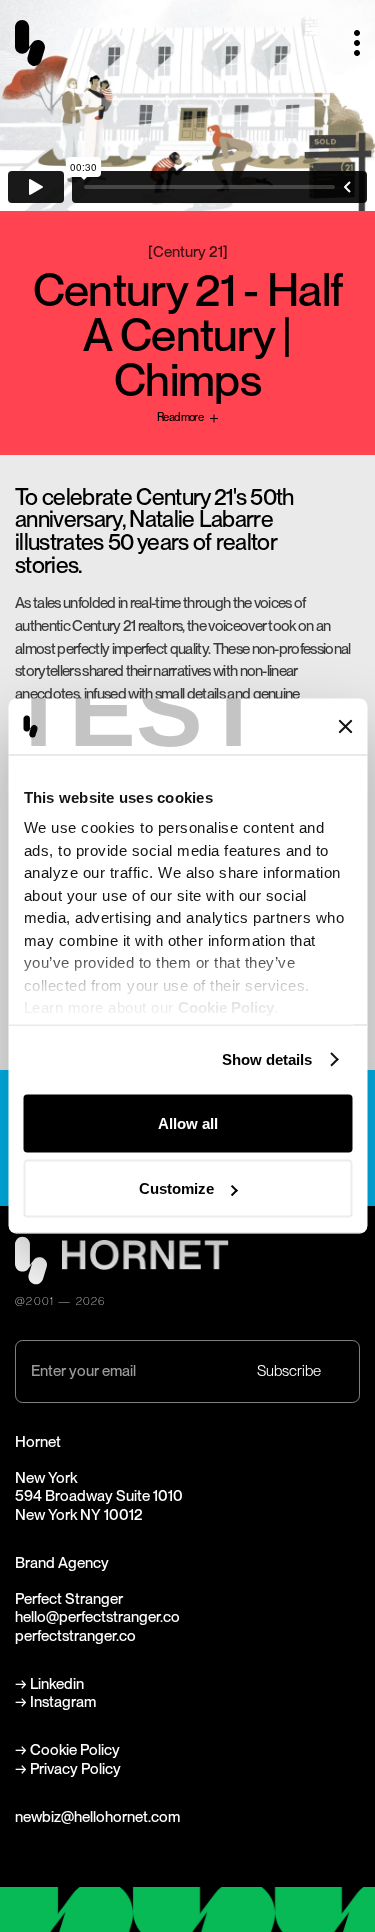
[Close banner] (345, 726)
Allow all (188, 1122)
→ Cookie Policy (67, 1750)
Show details (267, 1059)
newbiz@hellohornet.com (97, 1817)
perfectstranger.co (75, 1636)
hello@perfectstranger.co (97, 1617)
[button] (349, 43)
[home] (38, 43)
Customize (176, 1188)
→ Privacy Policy (68, 1769)
